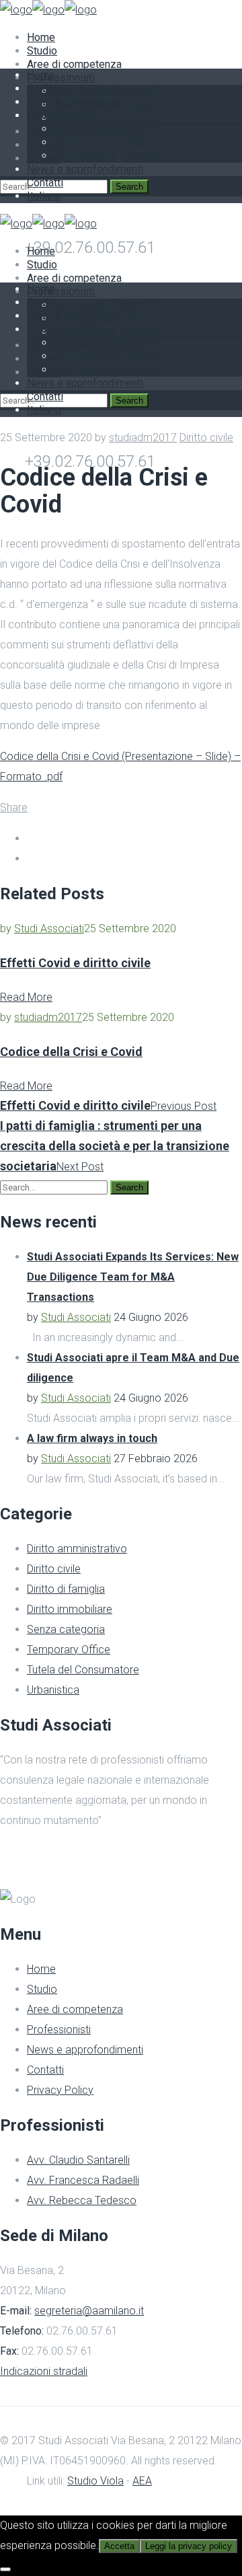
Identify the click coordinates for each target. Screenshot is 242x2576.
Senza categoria (66, 1629)
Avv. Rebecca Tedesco (82, 2200)
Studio (42, 1989)
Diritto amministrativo (77, 1549)
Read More (26, 997)
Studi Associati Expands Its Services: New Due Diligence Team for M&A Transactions (133, 1277)
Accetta (119, 2546)
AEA (142, 2481)
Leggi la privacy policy (189, 2546)
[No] (5, 2569)
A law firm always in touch (92, 1438)
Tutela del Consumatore (83, 1670)
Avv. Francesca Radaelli (83, 2180)
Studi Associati (49, 929)
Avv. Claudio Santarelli (78, 2160)
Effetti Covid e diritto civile (75, 963)
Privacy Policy (60, 2090)
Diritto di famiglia (66, 1589)
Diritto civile (206, 438)
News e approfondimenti (85, 2050)
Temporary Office (69, 1650)
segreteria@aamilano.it (89, 2311)
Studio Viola (95, 2481)
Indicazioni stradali (44, 2371)
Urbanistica (53, 1690)
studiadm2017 (143, 438)
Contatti (45, 2070)
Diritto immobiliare (70, 1609)
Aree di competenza (75, 2009)
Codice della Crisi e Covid (71, 1052)
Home (41, 1969)
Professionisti (59, 2030)
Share (14, 807)
